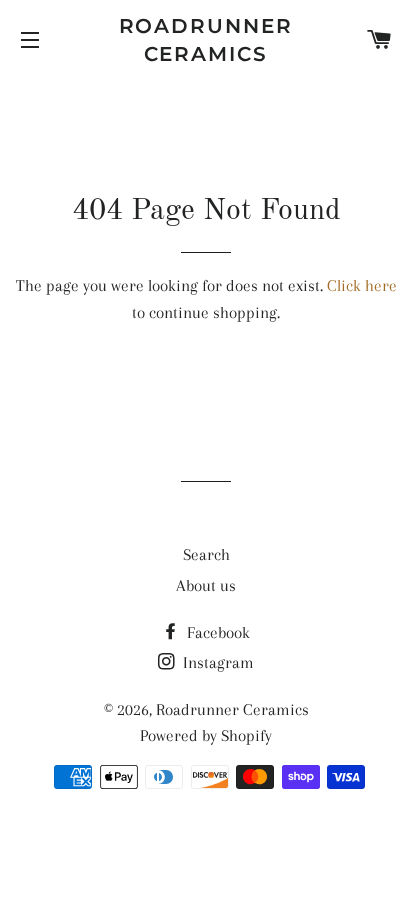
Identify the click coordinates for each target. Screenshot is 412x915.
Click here (362, 285)
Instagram (216, 662)
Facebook (216, 632)
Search (206, 554)
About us (206, 585)
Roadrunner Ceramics (206, 40)
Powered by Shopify (206, 735)
